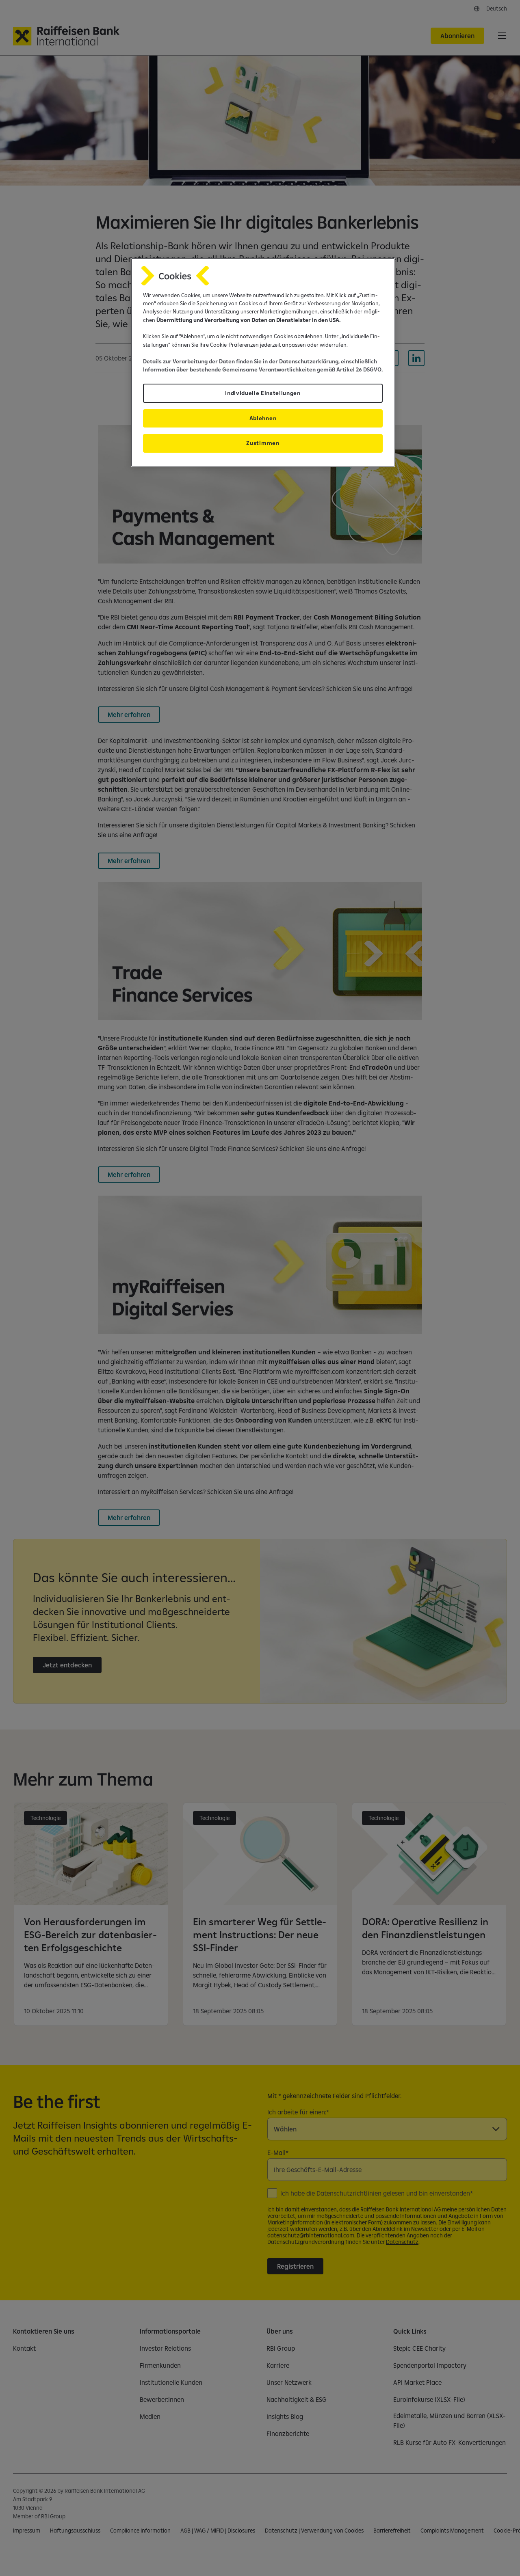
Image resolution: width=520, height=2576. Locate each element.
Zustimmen (263, 443)
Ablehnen (263, 418)
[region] (263, 362)
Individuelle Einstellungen (263, 393)
